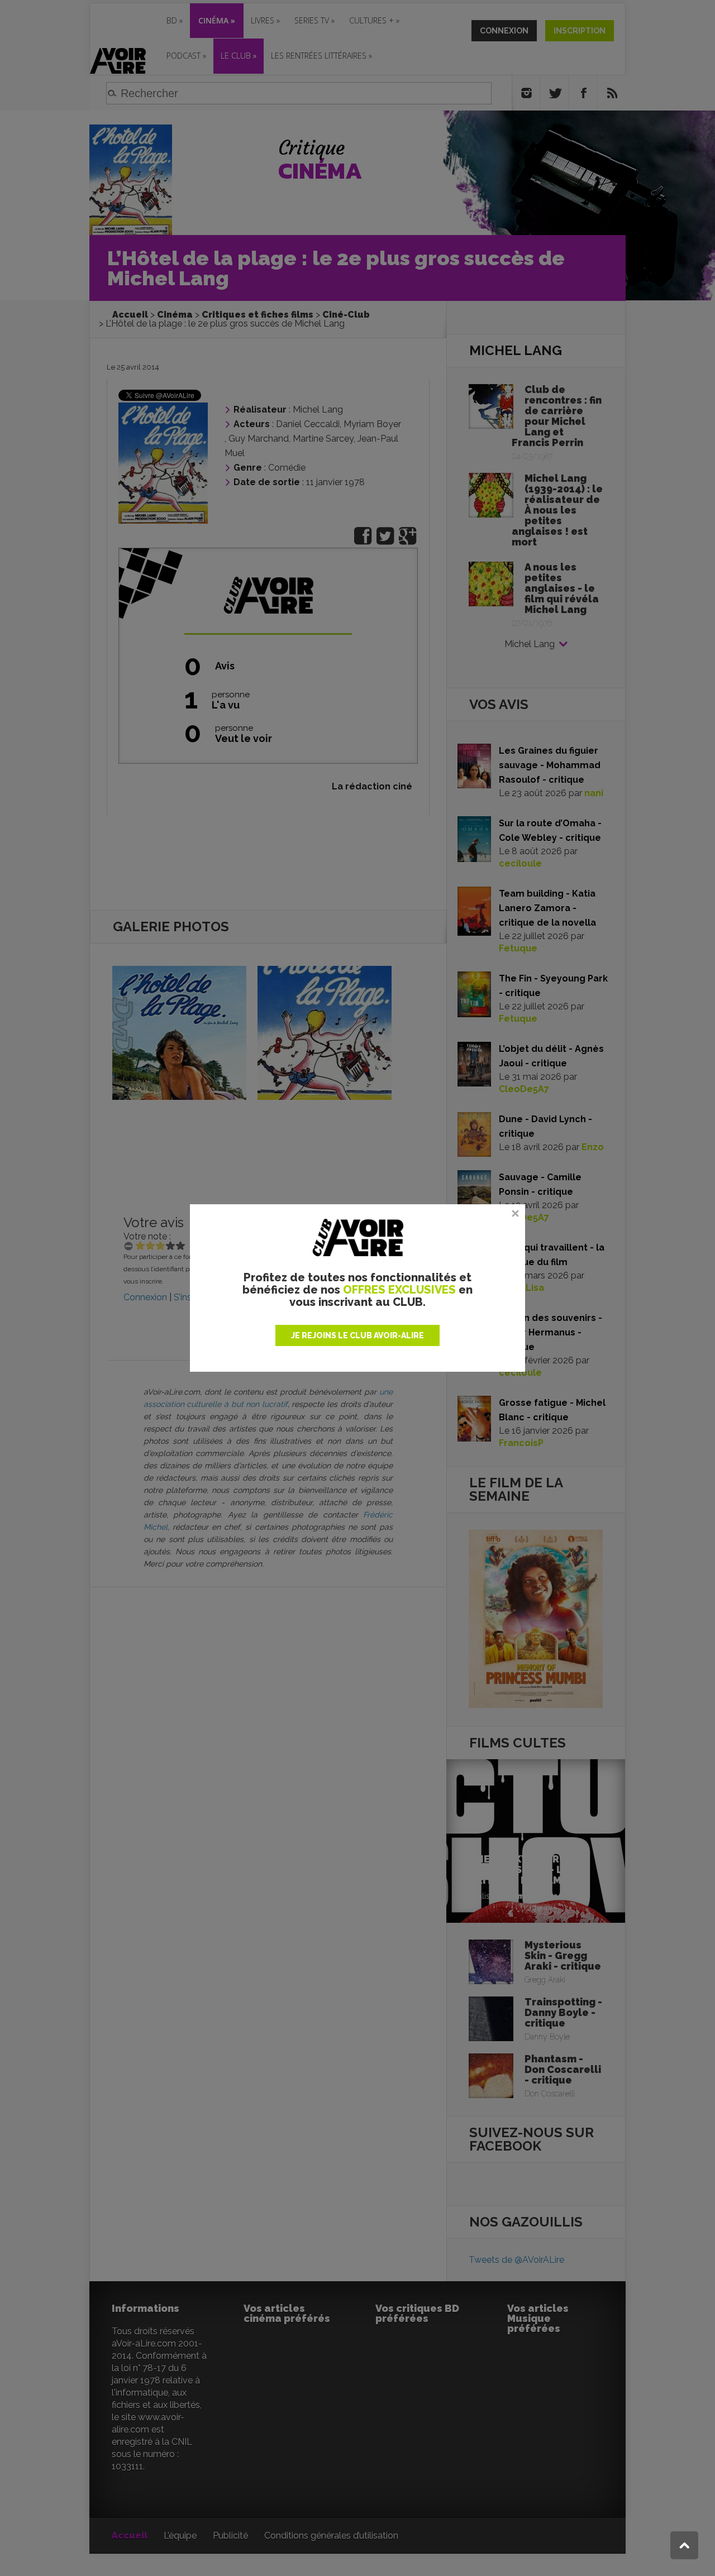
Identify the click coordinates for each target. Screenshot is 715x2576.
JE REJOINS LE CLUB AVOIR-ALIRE (357, 1335)
